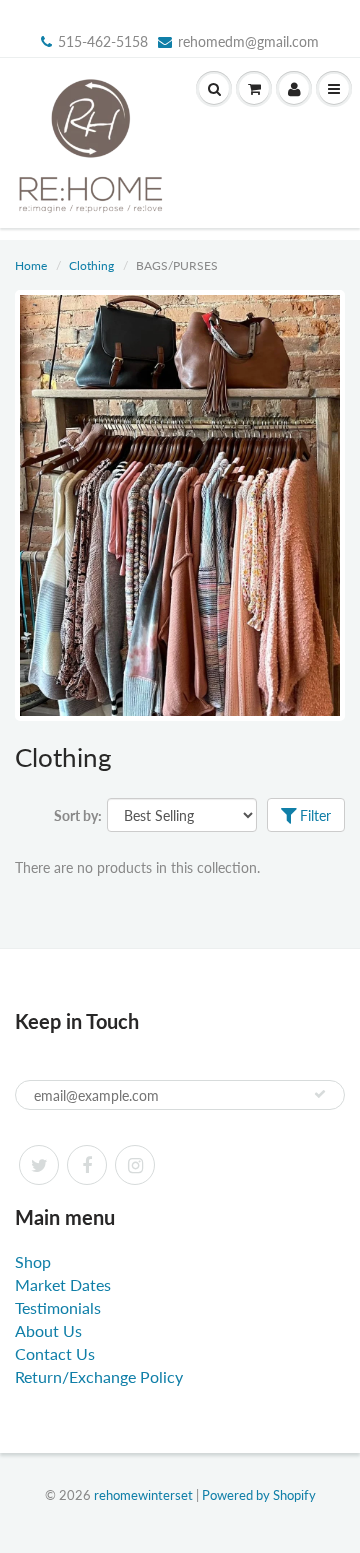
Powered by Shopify (259, 1495)
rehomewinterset (143, 1495)
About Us (48, 1330)
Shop (33, 1261)
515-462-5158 (103, 41)
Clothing (91, 265)
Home (31, 265)
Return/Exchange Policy (99, 1376)
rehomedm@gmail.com (248, 41)
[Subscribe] (320, 1094)
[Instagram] (135, 1165)
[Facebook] (87, 1165)
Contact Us (55, 1353)
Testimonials (58, 1307)
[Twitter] (39, 1165)
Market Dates (63, 1284)
